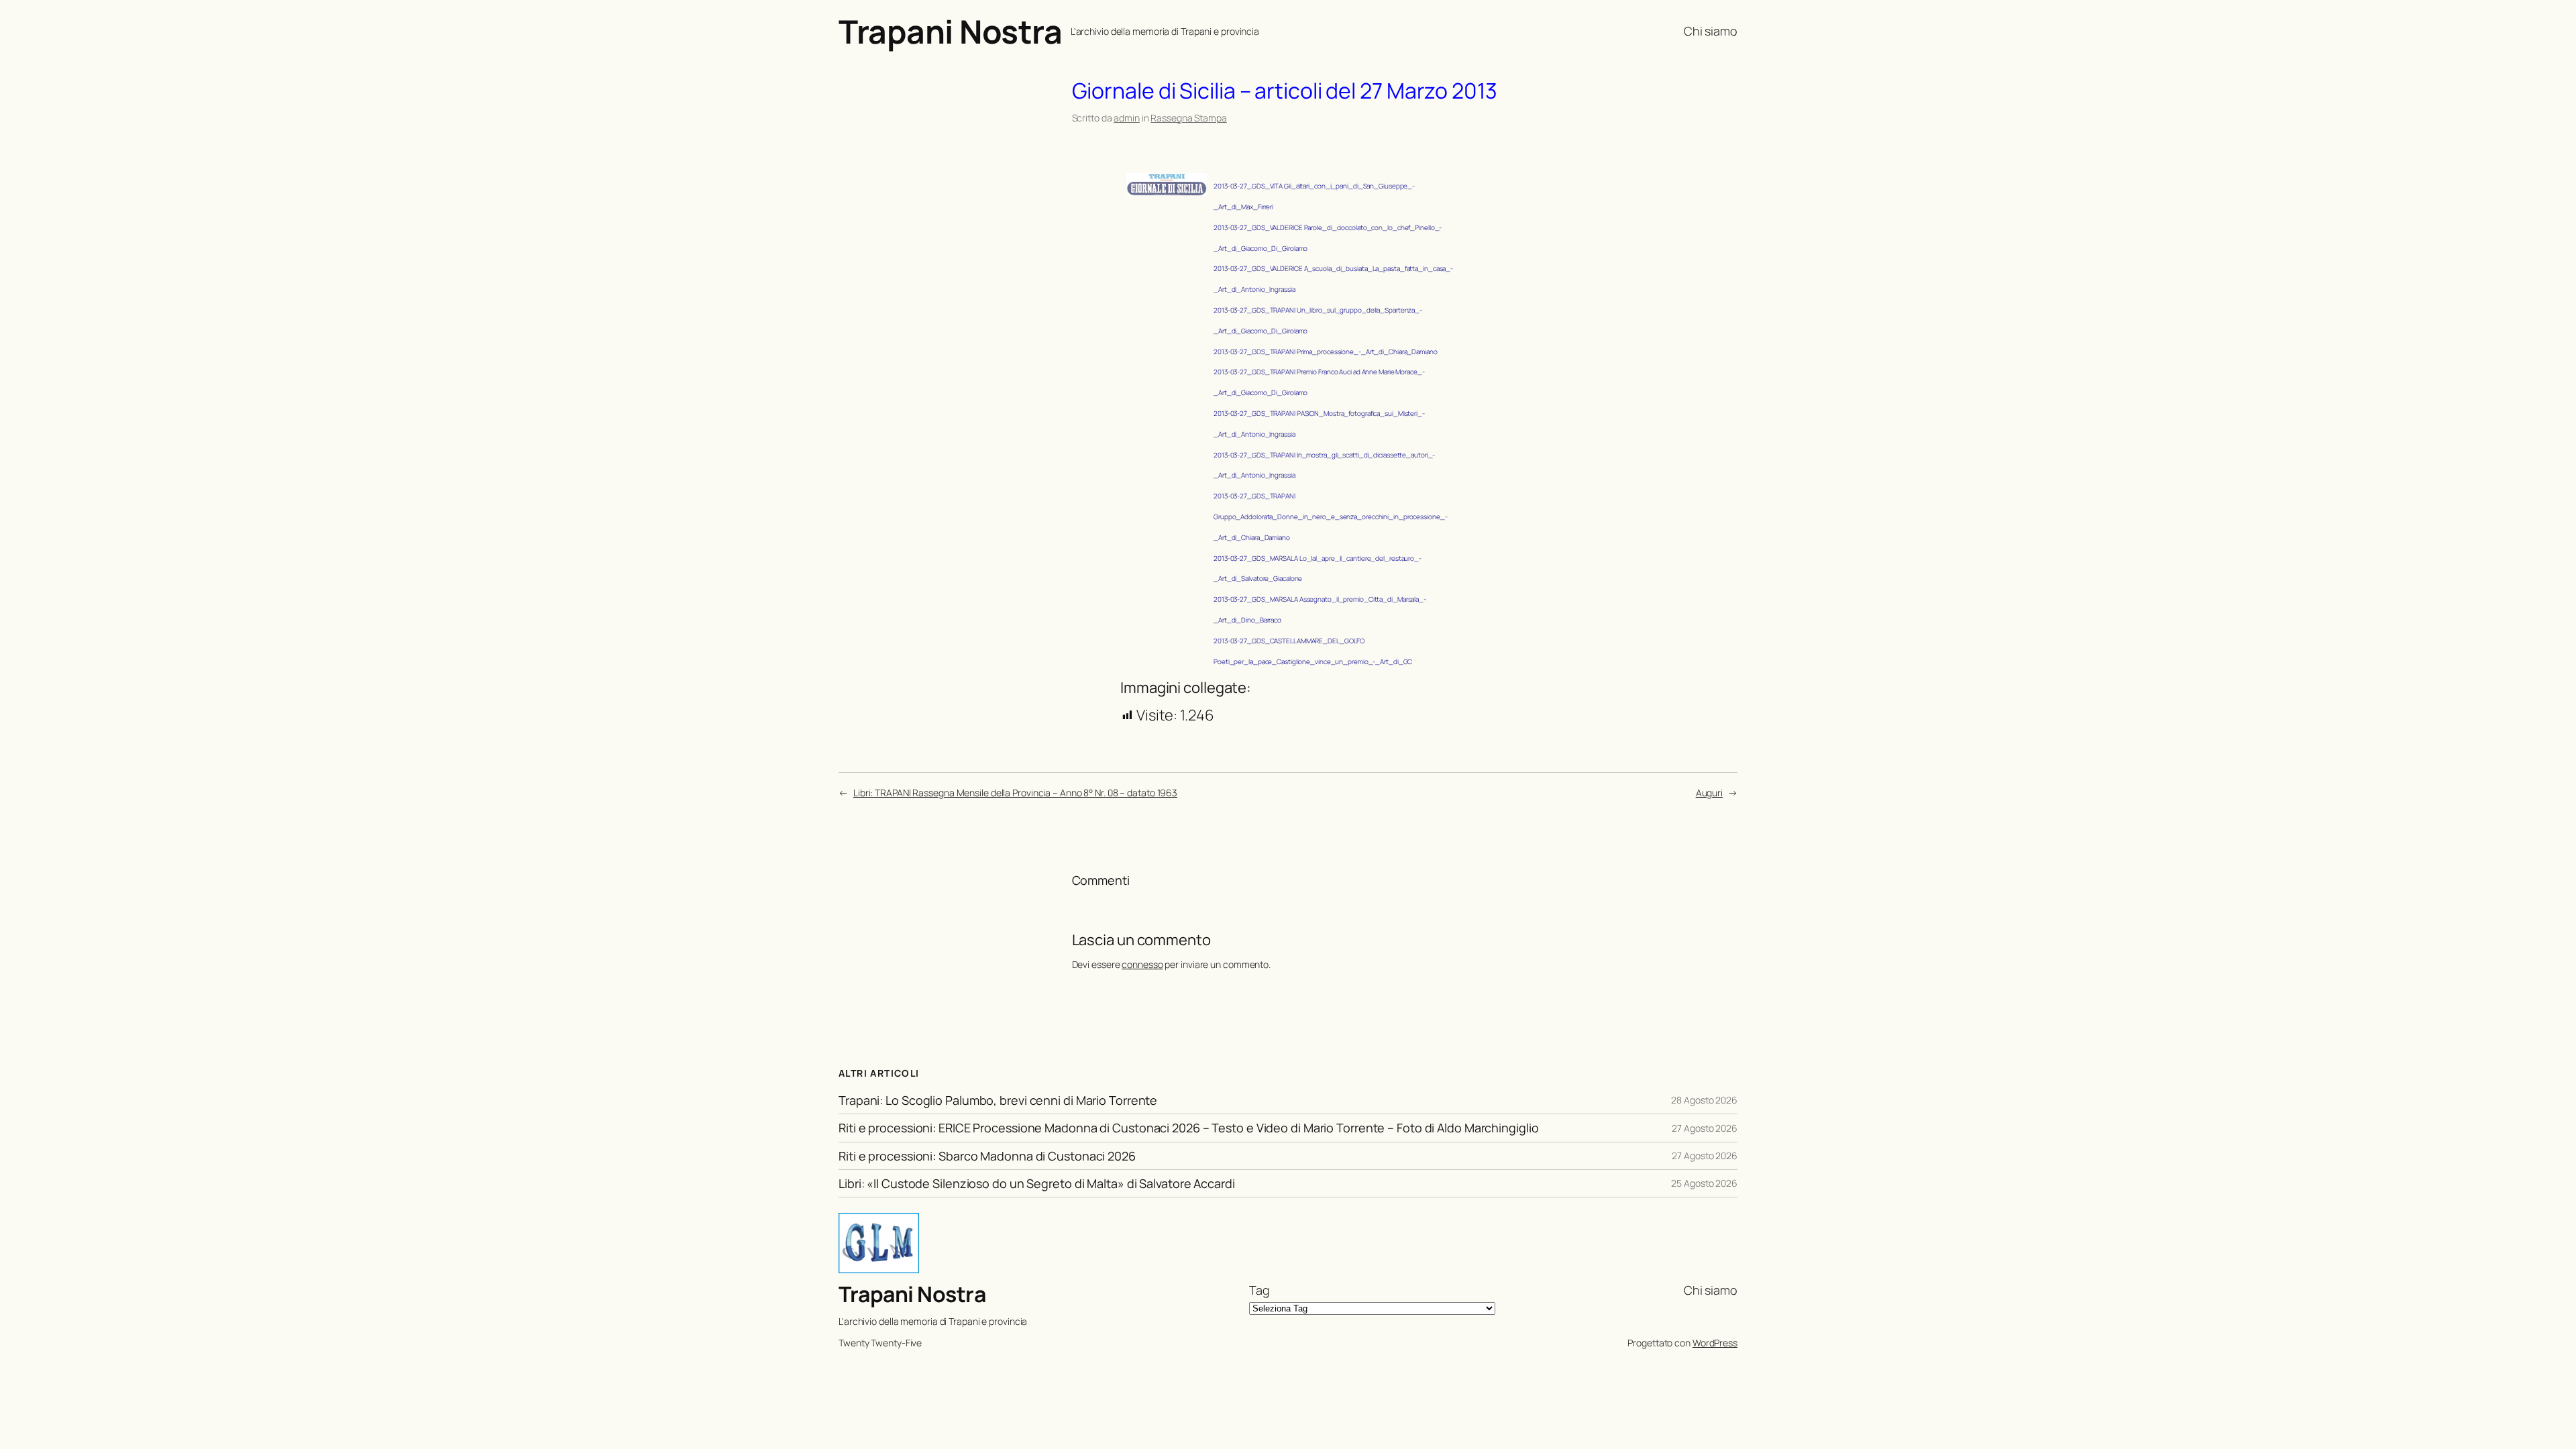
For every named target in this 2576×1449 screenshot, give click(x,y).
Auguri (1709, 793)
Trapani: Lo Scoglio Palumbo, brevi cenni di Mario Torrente (998, 1100)
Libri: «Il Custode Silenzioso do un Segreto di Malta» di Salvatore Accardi (1037, 1183)
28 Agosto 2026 (1704, 1100)
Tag (1259, 1290)
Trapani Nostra (950, 31)
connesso (1142, 964)
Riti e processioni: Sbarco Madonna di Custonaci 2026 (987, 1156)
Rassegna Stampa (1189, 118)
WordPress (1715, 1343)
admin (1127, 118)
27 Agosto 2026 (1705, 1128)
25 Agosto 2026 (1704, 1183)
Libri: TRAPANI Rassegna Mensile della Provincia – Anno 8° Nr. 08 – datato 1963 (1015, 793)
